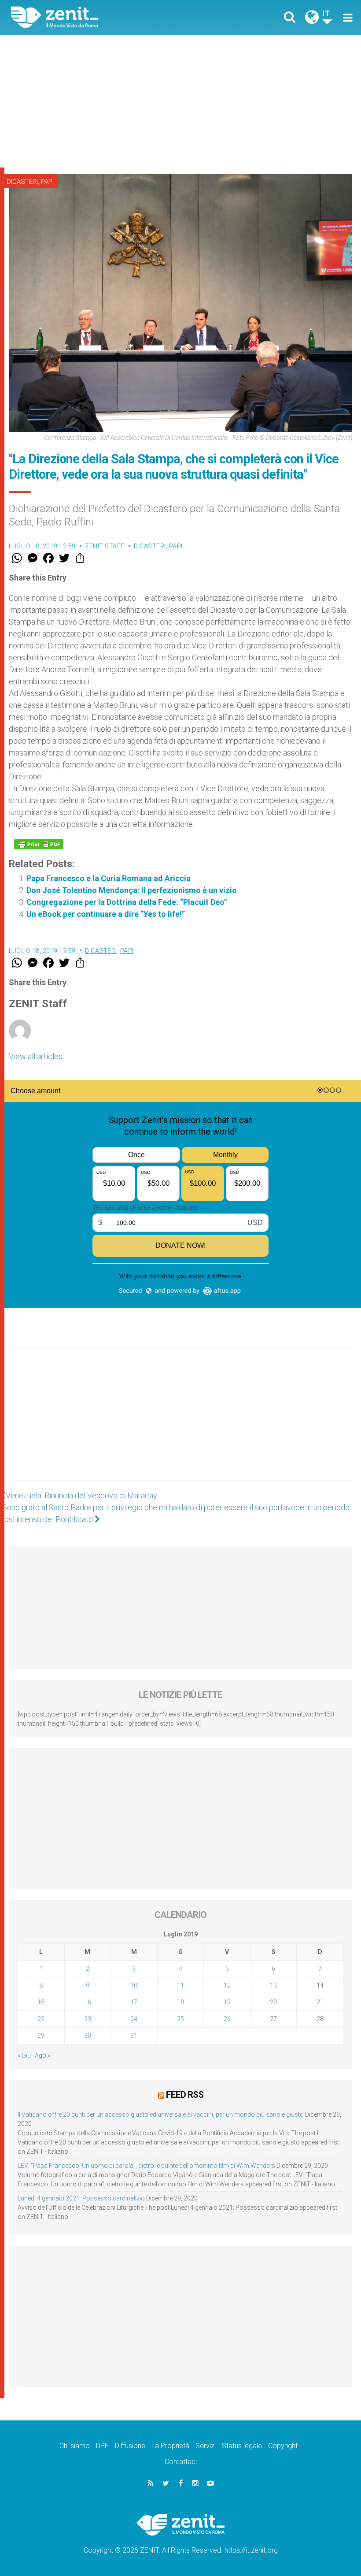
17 (134, 2002)
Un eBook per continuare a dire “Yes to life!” (106, 914)
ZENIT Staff (105, 546)
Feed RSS (185, 2095)
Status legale (242, 2446)
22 (41, 2019)
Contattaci (181, 2462)
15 (41, 2002)
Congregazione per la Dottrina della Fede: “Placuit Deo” (127, 902)
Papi (47, 182)
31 (134, 2036)
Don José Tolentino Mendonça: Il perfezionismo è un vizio (132, 890)
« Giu (24, 2055)
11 (180, 1985)
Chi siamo (75, 2446)
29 (41, 2036)
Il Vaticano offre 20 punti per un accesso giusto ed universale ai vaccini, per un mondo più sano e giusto (161, 2114)
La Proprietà (170, 2446)
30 (88, 2036)
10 (134, 1985)
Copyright (283, 2446)
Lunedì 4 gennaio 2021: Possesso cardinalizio (81, 2198)
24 (134, 2019)
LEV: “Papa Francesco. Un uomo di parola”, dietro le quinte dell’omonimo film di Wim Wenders (146, 2166)
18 (180, 2002)
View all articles (36, 1056)
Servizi (206, 2446)
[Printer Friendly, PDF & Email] (39, 844)
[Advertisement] (180, 101)
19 (227, 2002)
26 (227, 2019)
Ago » (42, 2055)
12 (227, 1985)
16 (88, 2002)
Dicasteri (22, 182)
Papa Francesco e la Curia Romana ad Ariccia (109, 878)
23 (88, 2019)
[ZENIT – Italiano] (101, 17)
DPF (102, 2446)
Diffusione (130, 2446)
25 (180, 2019)
